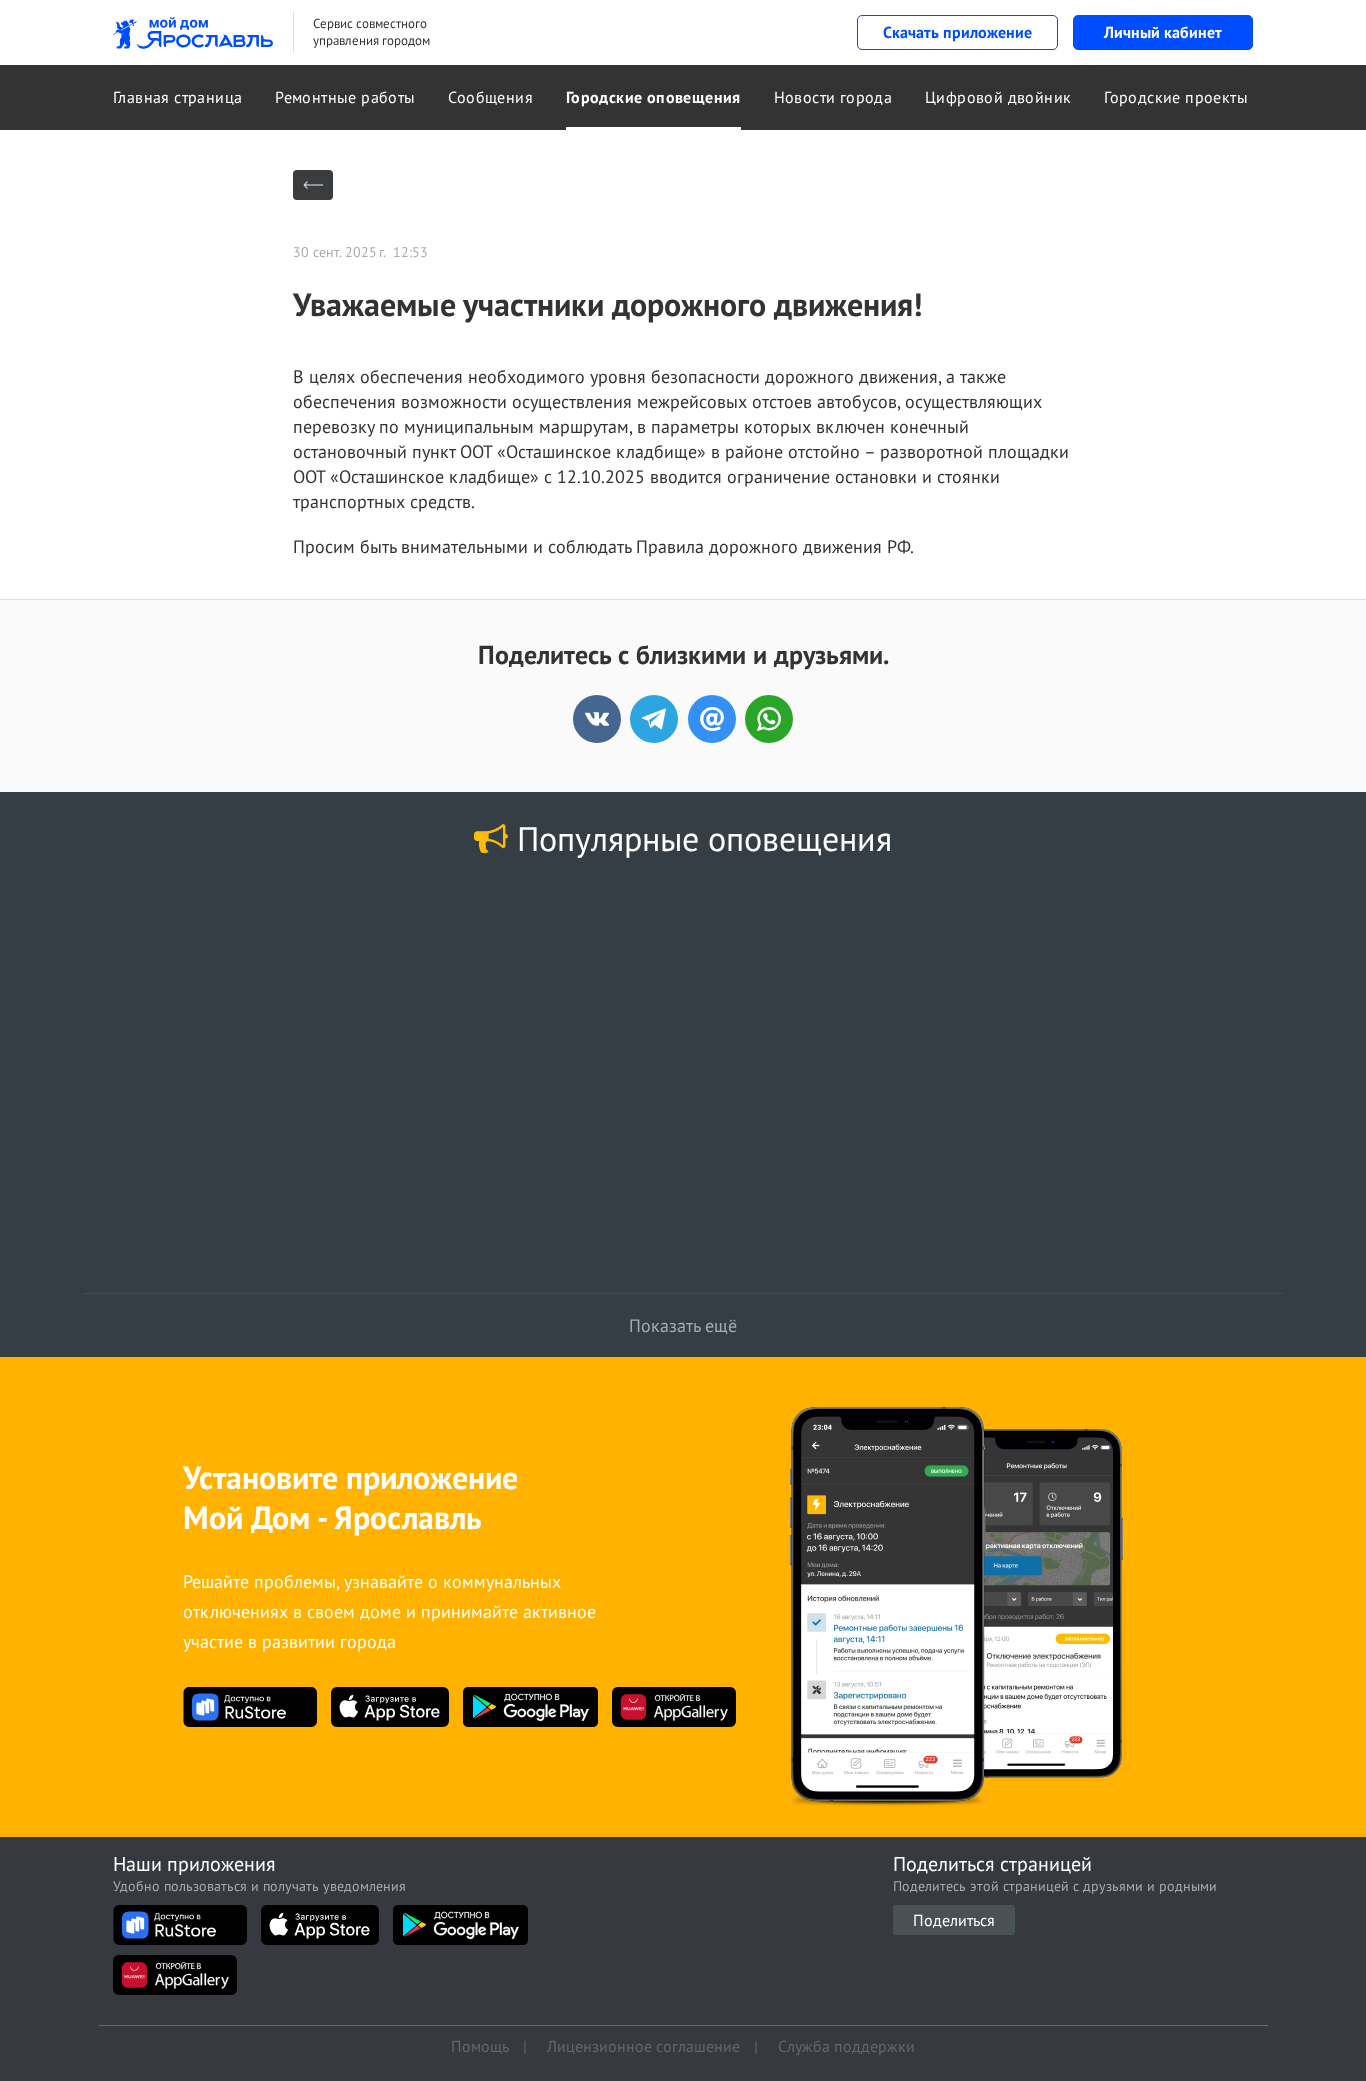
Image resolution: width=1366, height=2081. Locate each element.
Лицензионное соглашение (643, 2046)
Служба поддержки (846, 2046)
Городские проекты (1176, 97)
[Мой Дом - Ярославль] (193, 32)
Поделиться (954, 1920)
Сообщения (490, 97)
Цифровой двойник (998, 97)
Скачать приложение (957, 32)
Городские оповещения (653, 97)
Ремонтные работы (345, 97)
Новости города (833, 97)
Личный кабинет (1163, 32)
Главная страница (177, 97)
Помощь (480, 2046)
